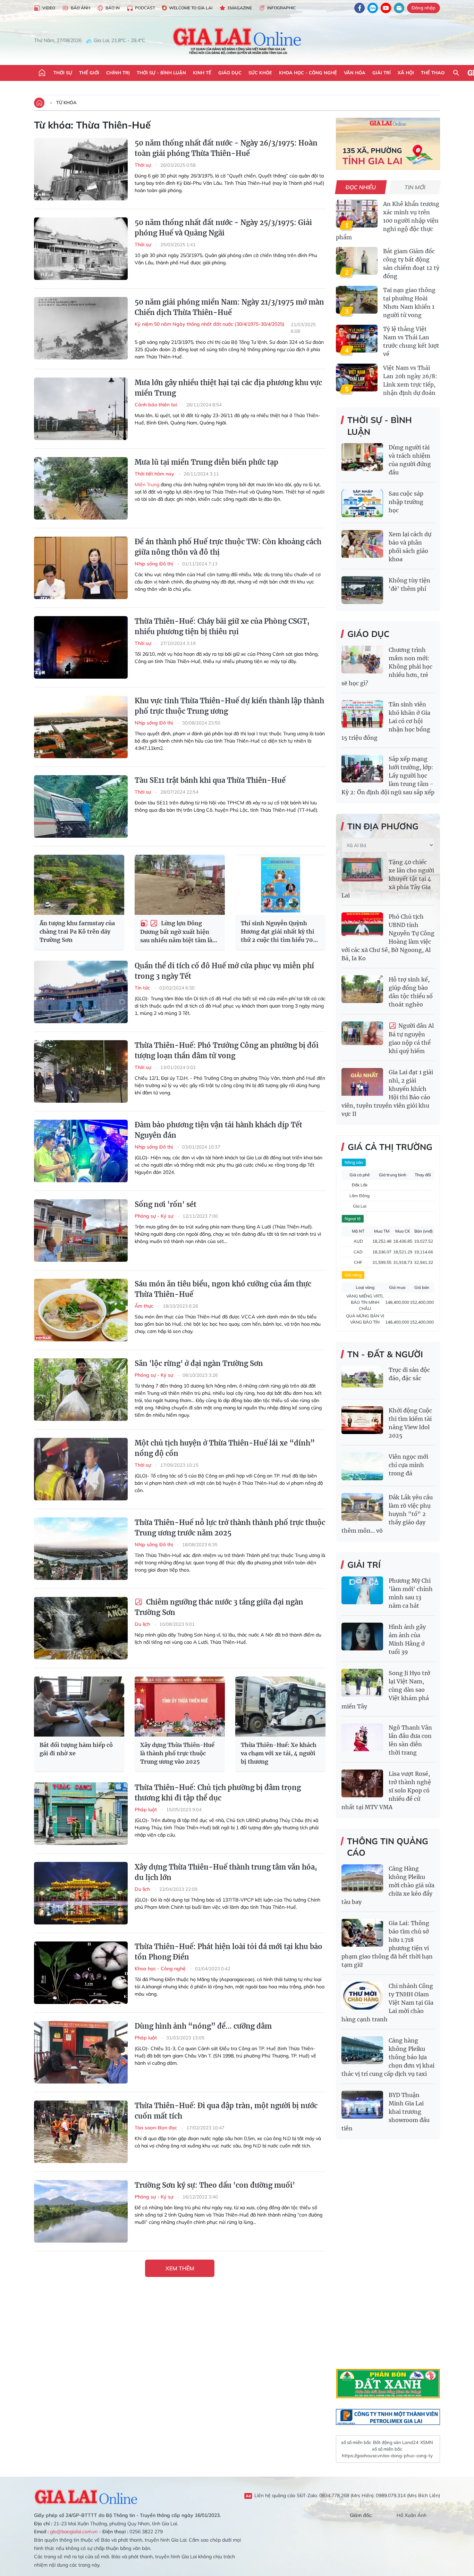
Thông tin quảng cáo (388, 1847)
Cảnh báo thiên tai (156, 405)
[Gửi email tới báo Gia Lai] (399, 8)
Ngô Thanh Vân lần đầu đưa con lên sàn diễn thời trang (410, 1740)
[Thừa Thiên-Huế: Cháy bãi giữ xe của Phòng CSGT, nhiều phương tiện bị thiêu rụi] (81, 647)
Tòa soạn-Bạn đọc (156, 2128)
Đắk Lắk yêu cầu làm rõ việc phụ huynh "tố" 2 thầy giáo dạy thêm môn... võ (387, 1514)
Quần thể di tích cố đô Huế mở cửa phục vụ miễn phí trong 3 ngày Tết (224, 971)
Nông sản (354, 1162)
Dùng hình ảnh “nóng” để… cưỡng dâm (203, 2026)
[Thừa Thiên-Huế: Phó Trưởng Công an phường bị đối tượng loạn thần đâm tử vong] (81, 1071)
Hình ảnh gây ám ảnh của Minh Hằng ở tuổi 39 (407, 1639)
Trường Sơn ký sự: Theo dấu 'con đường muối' (215, 2185)
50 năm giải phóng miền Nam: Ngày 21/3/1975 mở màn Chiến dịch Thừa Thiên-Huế (229, 307)
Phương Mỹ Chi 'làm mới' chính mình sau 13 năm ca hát (411, 1593)
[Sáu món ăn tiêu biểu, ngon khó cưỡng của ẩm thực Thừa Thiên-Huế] (81, 1310)
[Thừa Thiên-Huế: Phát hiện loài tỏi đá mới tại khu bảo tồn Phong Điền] (81, 1973)
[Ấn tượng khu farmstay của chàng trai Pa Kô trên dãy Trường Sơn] (79, 885)
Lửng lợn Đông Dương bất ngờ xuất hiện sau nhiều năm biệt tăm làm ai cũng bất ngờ (179, 932)
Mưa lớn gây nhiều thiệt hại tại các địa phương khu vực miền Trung (228, 388)
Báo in (113, 8)
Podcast (145, 8)
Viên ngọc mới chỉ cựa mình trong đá (408, 1465)
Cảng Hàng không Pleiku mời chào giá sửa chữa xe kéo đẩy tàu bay (388, 1885)
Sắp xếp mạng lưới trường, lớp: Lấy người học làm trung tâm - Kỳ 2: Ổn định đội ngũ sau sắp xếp (388, 776)
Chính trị (118, 73)
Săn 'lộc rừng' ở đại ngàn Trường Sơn (199, 1363)
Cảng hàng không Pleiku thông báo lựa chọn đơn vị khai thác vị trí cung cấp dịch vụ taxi (388, 2057)
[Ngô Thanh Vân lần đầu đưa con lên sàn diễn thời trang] (362, 1737)
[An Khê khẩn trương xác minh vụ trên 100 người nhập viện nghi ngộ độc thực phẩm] (357, 214)
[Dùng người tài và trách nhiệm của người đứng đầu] (362, 457)
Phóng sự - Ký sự (155, 1216)
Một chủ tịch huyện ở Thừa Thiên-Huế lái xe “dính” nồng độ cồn (225, 1448)
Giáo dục (230, 73)
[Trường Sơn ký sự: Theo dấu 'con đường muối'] (81, 2211)
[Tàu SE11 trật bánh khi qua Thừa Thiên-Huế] (81, 806)
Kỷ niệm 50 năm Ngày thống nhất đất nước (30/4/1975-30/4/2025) (210, 324)
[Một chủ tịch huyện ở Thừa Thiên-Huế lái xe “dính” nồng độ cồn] (81, 1469)
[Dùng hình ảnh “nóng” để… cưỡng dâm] (81, 2052)
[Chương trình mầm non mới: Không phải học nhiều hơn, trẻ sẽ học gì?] (362, 660)
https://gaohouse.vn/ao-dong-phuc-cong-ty (387, 2455)
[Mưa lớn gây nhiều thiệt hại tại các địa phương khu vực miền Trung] (81, 409)
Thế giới (89, 73)
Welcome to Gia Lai (191, 8)
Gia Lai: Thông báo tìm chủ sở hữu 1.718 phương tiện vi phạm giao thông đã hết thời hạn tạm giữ (387, 1944)
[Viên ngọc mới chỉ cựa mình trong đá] (362, 1466)
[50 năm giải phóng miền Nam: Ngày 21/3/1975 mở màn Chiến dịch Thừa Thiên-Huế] (81, 328)
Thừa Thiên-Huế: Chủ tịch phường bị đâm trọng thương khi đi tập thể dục (218, 1793)
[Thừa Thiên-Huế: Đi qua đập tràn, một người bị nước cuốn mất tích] (81, 2132)
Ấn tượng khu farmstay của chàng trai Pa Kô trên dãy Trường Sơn (77, 931)
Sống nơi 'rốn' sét (166, 1204)
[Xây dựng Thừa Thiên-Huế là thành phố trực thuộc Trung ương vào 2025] (180, 1707)
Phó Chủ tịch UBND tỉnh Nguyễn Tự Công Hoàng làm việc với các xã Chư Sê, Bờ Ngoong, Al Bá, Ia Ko (388, 937)
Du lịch (143, 1624)
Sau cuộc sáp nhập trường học (406, 502)
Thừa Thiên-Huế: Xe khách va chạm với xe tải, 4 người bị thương (279, 1753)
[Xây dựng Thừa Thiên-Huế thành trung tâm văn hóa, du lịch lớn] (81, 1893)
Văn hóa (355, 73)
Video (49, 8)
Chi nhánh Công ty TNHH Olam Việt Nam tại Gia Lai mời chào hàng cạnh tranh (387, 2003)
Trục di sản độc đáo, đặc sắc (409, 1374)
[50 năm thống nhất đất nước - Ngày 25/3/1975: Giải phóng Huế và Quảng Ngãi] (81, 249)
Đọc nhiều (361, 187)
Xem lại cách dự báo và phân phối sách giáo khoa (410, 547)
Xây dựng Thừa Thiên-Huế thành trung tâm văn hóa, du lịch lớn (226, 1872)
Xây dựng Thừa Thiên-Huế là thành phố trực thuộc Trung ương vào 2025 (177, 1753)
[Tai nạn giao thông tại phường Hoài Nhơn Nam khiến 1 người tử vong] (357, 300)
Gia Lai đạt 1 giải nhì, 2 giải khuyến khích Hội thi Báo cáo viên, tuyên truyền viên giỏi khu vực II (387, 1093)
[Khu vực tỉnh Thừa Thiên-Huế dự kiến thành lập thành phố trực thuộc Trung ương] (81, 727)
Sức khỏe (260, 73)
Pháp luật (146, 1809)
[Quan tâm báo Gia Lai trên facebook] (359, 8)
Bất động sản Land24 (396, 2442)
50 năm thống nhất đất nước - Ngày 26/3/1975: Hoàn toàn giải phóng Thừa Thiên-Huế (226, 148)
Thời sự (63, 73)
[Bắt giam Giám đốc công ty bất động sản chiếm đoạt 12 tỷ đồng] (357, 261)
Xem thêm (180, 2268)
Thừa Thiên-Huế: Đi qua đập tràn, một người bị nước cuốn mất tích (226, 2111)
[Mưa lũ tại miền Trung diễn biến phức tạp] (81, 488)
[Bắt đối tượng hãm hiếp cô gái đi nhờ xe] (79, 1707)
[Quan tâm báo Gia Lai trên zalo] (373, 8)
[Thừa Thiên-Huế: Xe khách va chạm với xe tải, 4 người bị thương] (280, 1707)
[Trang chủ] (42, 73)
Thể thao (433, 73)
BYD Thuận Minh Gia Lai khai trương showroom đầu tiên (386, 2112)
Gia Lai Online (86, 2496)
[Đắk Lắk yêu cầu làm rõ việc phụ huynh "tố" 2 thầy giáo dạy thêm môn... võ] (362, 1507)
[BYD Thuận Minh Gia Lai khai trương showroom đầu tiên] (362, 2105)
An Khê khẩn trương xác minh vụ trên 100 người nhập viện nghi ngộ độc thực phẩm (388, 221)
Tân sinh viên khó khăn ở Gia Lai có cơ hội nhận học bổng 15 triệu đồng (386, 721)
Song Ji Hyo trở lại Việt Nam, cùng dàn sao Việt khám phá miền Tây (386, 1690)
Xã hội (406, 73)
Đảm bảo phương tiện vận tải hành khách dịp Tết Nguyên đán (218, 1130)
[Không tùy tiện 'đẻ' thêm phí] (362, 590)
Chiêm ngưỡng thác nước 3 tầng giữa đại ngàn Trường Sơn (219, 1607)
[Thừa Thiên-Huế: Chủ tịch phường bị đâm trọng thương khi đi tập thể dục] (81, 1814)
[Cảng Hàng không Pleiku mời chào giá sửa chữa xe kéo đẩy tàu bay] (362, 1878)
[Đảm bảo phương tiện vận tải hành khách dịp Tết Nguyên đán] (81, 1151)
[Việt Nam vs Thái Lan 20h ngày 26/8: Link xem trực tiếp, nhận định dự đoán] (357, 378)
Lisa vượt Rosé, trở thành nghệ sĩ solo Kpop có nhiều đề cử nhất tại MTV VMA (386, 1790)
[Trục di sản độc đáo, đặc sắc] (362, 1380)
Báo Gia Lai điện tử (237, 41)
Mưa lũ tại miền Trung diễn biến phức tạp (206, 462)
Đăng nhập (424, 8)
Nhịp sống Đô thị (154, 564)
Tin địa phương (383, 826)
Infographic (281, 8)
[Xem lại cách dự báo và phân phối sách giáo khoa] (362, 544)
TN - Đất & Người (385, 1354)
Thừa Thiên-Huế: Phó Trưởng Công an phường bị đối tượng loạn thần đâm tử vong (227, 1050)
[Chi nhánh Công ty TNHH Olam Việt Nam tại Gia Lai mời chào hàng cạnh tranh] (362, 1996)
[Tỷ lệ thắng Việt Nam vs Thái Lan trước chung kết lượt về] (357, 339)
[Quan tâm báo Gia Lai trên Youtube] (386, 8)
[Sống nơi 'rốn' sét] (81, 1231)
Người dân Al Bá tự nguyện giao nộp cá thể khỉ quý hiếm (411, 1038)
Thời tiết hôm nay (155, 474)
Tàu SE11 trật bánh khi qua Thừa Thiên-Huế (210, 780)
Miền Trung (147, 484)
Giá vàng (353, 1275)
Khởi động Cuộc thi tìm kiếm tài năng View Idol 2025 (410, 1423)
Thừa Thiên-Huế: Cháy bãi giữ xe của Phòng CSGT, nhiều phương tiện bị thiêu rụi (222, 626)
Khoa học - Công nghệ (308, 73)
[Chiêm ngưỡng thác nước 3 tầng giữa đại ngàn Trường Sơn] (81, 1628)
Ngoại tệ (353, 1219)
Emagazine (240, 8)
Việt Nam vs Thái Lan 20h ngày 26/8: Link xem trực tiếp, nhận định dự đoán (410, 380)
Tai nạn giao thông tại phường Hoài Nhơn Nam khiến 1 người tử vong (409, 303)
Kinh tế (202, 73)
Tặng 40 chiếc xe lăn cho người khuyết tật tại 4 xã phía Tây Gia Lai (388, 879)
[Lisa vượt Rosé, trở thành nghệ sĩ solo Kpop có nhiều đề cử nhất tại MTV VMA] (362, 1783)
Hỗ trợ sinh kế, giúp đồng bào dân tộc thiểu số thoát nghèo (411, 992)
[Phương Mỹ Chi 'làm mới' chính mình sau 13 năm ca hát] (362, 1590)
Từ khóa (66, 102)
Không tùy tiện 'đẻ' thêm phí (409, 585)
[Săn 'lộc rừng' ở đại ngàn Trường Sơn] (81, 1390)
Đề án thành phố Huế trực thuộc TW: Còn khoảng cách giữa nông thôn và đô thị (228, 547)
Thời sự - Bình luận (161, 73)
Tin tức (143, 988)
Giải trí (382, 73)
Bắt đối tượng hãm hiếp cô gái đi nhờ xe (76, 1749)
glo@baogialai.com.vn (74, 2532)
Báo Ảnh (81, 8)
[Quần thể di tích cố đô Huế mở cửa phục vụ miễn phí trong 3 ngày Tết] (81, 992)
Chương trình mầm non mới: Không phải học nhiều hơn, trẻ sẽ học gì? (387, 666)
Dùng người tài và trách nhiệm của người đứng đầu (410, 460)
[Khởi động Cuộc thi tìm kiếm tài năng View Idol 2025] (362, 1420)
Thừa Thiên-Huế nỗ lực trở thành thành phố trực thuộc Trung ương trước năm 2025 (230, 1528)
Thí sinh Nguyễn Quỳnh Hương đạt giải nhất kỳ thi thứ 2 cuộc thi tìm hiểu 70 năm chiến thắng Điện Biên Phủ (279, 932)
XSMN (427, 2442)
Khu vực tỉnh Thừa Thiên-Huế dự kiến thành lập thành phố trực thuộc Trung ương (229, 706)
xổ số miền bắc (356, 2442)
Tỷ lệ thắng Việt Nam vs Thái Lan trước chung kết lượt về (411, 341)
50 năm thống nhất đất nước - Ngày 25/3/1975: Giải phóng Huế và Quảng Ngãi (223, 228)
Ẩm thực (145, 1306)
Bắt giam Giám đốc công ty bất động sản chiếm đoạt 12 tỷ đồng (411, 264)
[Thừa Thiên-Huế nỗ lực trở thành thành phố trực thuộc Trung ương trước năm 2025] (81, 1549)
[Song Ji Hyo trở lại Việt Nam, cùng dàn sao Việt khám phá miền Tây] (362, 1683)
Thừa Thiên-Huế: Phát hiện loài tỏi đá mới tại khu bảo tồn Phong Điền (228, 1952)
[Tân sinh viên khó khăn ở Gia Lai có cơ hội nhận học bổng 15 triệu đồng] (362, 714)
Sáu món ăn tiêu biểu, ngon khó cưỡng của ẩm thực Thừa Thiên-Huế (223, 1289)
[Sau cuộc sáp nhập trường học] (362, 503)
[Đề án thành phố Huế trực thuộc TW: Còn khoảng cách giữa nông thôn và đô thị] (81, 568)
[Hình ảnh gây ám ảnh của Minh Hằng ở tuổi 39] (362, 1637)
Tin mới (415, 187)
